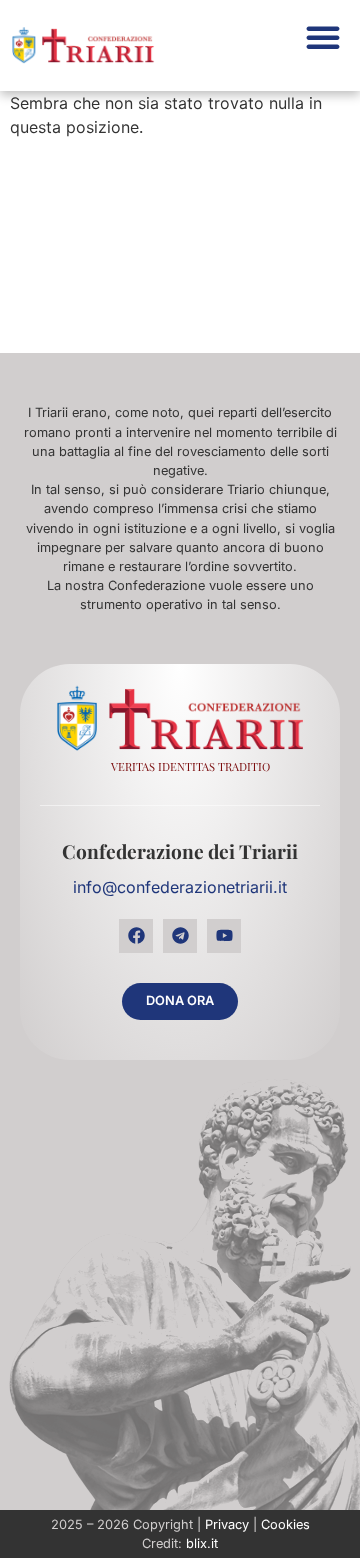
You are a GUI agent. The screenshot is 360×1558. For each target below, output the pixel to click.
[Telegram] (180, 936)
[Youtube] (224, 936)
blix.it (202, 1543)
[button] (323, 37)
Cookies (285, 1524)
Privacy (227, 1524)
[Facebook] (136, 936)
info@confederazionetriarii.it (180, 887)
